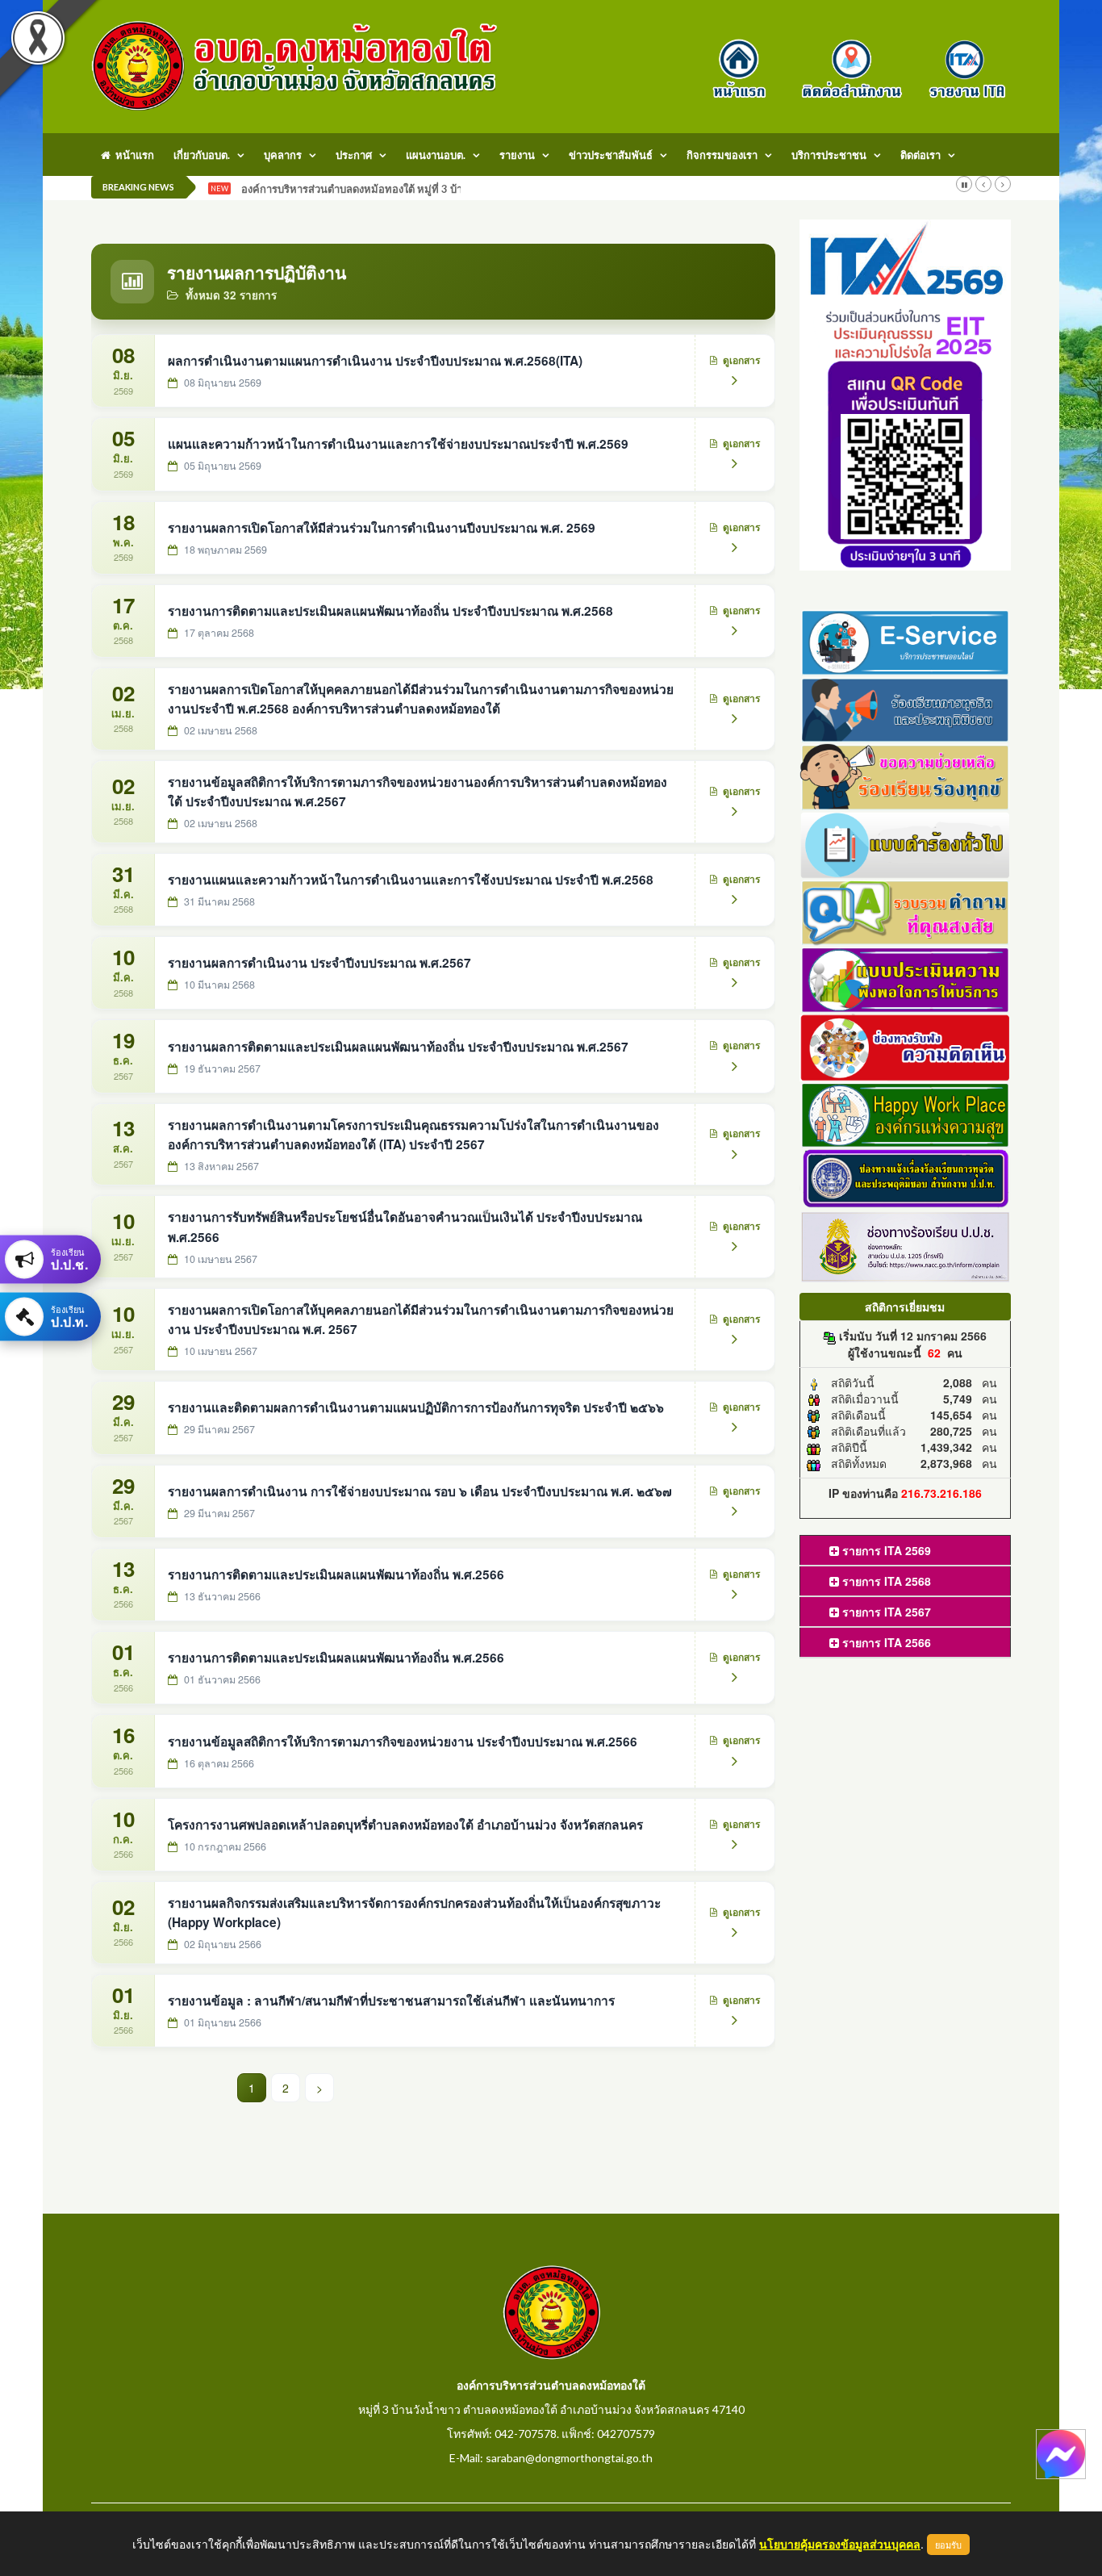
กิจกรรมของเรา (722, 155)
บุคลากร (283, 155)
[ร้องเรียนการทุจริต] (906, 708)
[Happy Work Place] (906, 1113)
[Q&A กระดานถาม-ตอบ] (906, 910)
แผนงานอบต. (436, 155)
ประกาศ (354, 155)
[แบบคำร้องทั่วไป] (906, 843)
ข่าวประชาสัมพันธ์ (611, 155)
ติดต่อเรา (920, 155)
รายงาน (517, 155)
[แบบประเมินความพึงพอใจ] (906, 978)
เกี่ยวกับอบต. (202, 155)
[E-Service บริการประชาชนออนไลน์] (906, 640)
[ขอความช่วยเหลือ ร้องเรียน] (906, 776)
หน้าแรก (132, 155)
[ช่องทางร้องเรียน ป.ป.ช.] (906, 1245)
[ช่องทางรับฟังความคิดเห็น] (906, 1045)
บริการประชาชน (829, 155)
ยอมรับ (948, 2545)
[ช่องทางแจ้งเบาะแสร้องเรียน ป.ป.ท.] (906, 1177)
